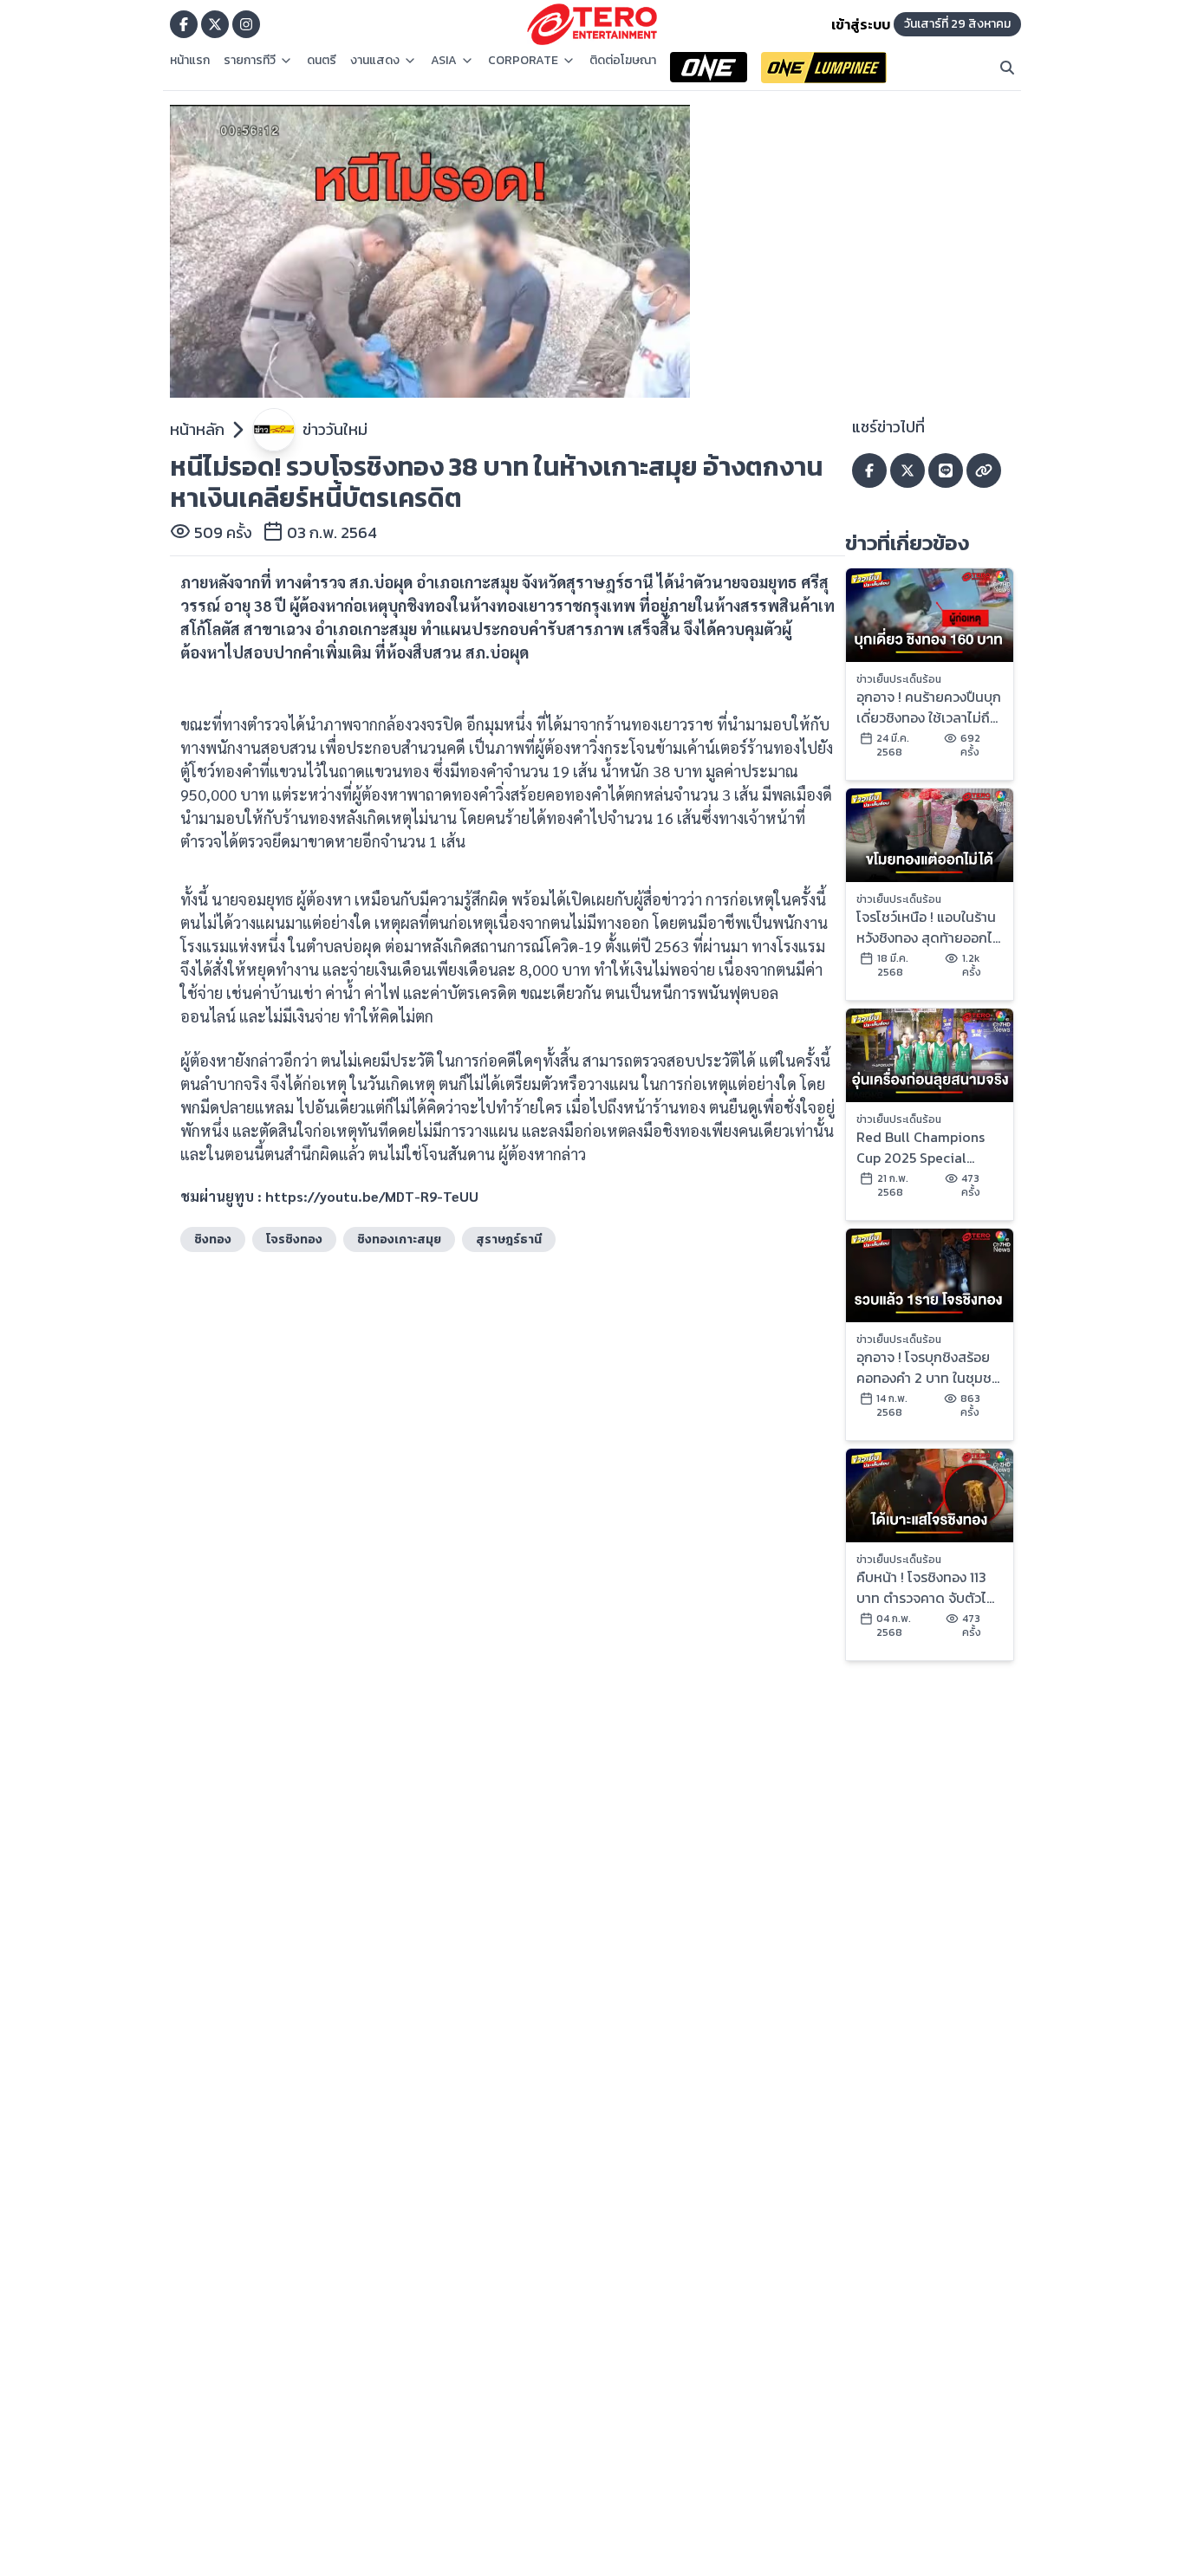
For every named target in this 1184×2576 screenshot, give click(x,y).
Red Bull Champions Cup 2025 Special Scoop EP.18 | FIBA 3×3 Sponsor (925, 1147)
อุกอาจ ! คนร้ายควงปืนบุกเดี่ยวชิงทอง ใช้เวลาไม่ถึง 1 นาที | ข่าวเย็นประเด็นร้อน (929, 707)
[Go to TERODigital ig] (246, 24)
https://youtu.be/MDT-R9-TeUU (372, 1196)
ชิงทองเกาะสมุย (399, 1239)
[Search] (1007, 68)
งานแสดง (375, 61)
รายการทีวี (250, 61)
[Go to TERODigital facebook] (184, 24)
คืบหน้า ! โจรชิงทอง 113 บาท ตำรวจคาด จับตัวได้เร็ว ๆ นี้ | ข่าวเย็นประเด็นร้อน (926, 1587)
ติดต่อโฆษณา (623, 61)
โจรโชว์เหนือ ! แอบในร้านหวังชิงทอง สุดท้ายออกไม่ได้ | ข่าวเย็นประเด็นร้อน (929, 927)
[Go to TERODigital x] (215, 24)
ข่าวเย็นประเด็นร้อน (899, 679)
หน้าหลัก (197, 429)
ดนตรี (322, 61)
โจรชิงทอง (294, 1239)
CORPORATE (523, 61)
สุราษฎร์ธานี (509, 1239)
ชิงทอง (213, 1239)
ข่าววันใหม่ (335, 429)
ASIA (444, 61)
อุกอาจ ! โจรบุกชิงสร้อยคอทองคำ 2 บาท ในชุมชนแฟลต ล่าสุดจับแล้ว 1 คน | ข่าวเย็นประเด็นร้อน (928, 1367)
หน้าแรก (190, 61)
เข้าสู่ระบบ (861, 24)
